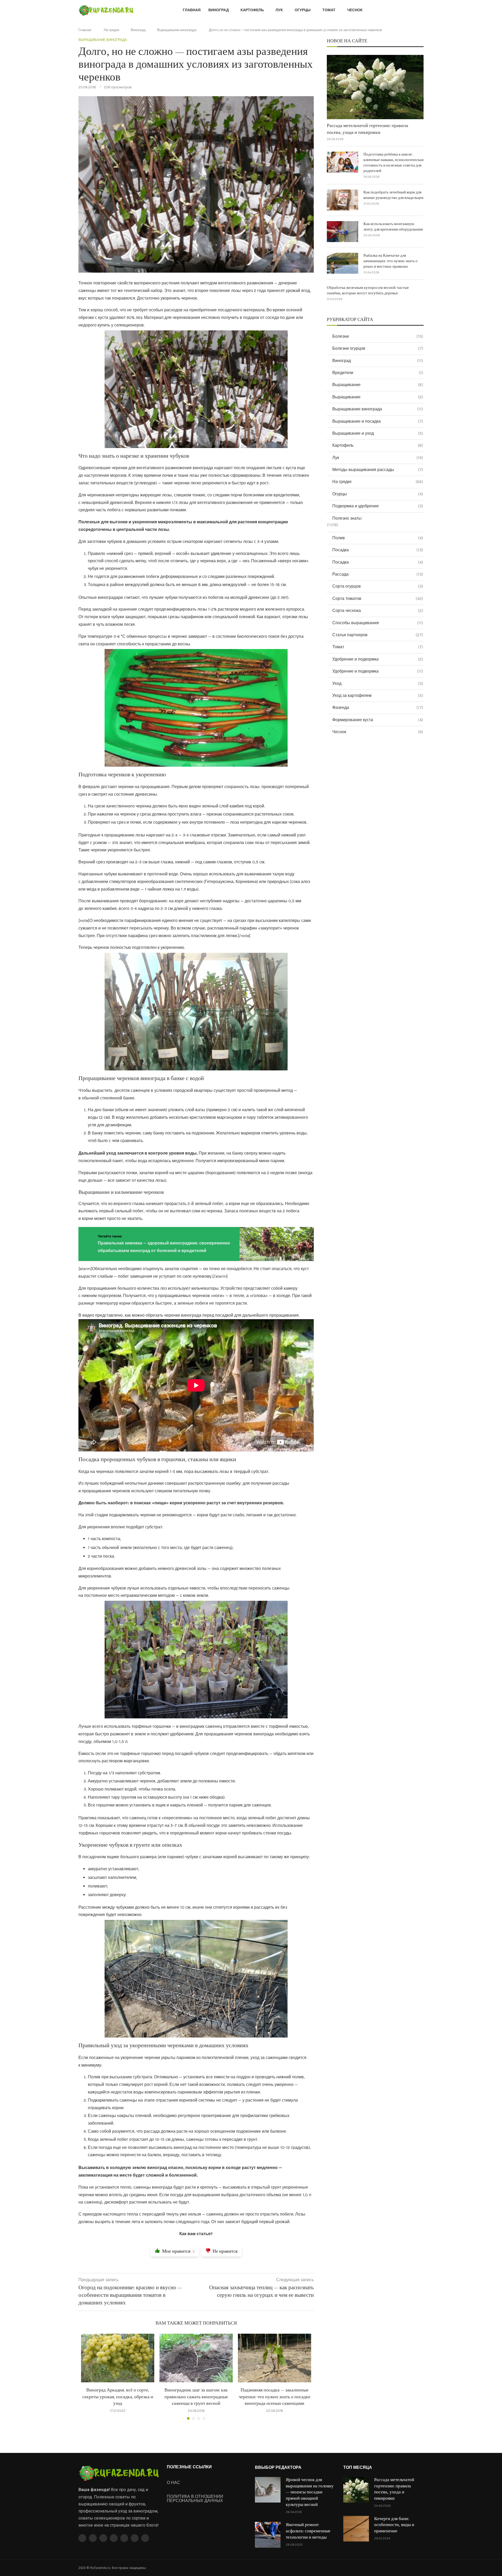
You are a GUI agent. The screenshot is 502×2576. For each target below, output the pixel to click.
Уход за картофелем (378, 695)
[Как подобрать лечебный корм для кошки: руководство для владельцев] (343, 200)
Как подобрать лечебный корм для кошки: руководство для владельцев (393, 195)
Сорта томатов (378, 598)
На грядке (112, 30)
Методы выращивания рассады (378, 470)
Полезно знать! (347, 518)
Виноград (219, 10)
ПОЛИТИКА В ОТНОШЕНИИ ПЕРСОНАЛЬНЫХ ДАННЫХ (195, 2499)
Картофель (252, 10)
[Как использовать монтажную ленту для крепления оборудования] (343, 232)
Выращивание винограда (177, 30)
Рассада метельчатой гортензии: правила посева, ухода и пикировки (367, 129)
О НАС (173, 2483)
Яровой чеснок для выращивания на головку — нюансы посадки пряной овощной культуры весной (310, 2492)
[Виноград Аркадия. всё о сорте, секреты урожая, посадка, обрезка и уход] (118, 2358)
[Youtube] (114, 2538)
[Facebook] (82, 2538)
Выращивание (378, 385)
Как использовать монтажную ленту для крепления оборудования (393, 227)
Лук (279, 10)
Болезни (378, 336)
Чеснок (355, 10)
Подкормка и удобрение (378, 506)
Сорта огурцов (378, 586)
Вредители (378, 373)
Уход (378, 683)
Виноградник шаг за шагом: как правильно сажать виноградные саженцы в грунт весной (196, 2397)
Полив (378, 538)
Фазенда (378, 707)
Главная (192, 10)
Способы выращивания (378, 623)
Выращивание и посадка (378, 421)
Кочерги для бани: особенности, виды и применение (394, 2525)
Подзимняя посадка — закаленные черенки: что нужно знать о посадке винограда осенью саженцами (275, 2397)
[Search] (421, 11)
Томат (329, 10)
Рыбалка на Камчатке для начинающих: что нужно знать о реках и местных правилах (390, 261)
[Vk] (124, 2538)
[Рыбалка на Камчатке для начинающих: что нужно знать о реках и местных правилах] (343, 263)
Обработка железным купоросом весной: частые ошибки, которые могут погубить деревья (368, 290)
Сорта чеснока (378, 610)
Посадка (378, 550)
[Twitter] (93, 2538)
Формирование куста (378, 720)
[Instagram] (103, 2538)
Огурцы (303, 10)
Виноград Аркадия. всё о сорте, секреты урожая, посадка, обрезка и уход (118, 2397)
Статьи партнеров (378, 635)
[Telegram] (135, 2538)
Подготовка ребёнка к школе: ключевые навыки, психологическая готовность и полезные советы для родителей (393, 163)
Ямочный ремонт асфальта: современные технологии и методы (308, 2531)
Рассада (378, 574)
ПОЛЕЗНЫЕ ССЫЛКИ (189, 2467)
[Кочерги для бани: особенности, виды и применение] (356, 2529)
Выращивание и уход (378, 433)
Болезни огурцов (378, 348)
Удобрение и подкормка (378, 659)
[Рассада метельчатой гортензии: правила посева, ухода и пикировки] (375, 87)
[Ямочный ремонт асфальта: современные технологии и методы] (268, 2535)
